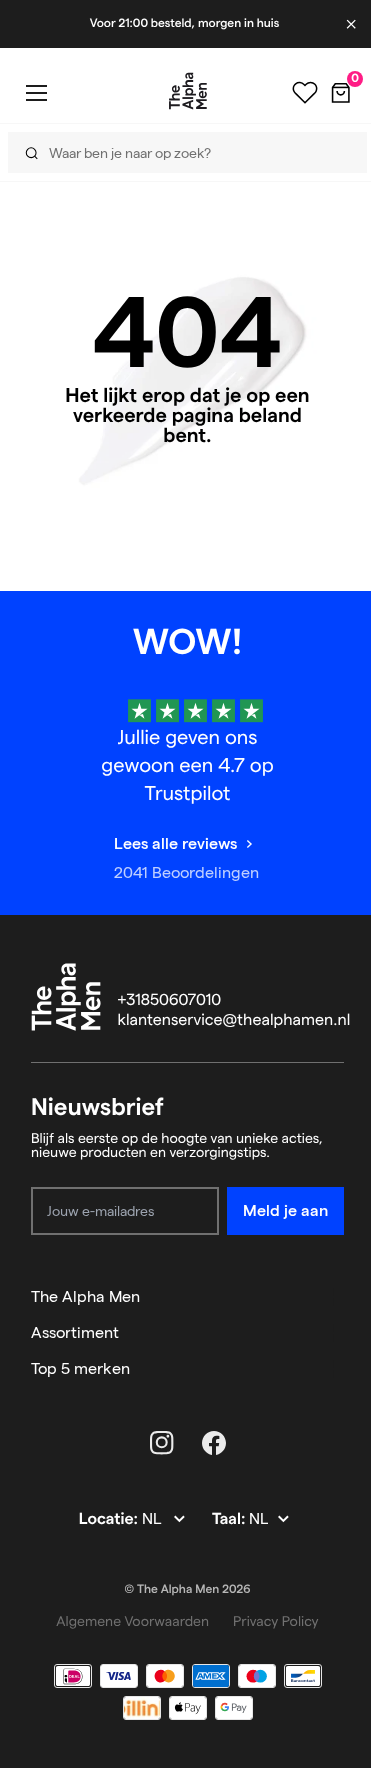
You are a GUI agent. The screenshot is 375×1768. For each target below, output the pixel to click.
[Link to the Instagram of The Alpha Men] (162, 1443)
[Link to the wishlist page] (305, 93)
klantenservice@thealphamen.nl (234, 1020)
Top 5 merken (80, 1368)
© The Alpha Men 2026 (188, 1589)
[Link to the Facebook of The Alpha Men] (214, 1443)
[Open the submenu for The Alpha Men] (335, 1297)
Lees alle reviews (175, 843)
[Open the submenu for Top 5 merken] (335, 1369)
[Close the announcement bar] (353, 24)
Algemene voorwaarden (132, 1621)
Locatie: (110, 1519)
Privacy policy (276, 1621)
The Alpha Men (85, 1296)
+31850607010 (170, 1000)
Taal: (230, 1519)
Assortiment (75, 1332)
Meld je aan (285, 1210)
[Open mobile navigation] (36, 92)
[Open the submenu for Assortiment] (335, 1333)
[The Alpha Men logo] (188, 91)
